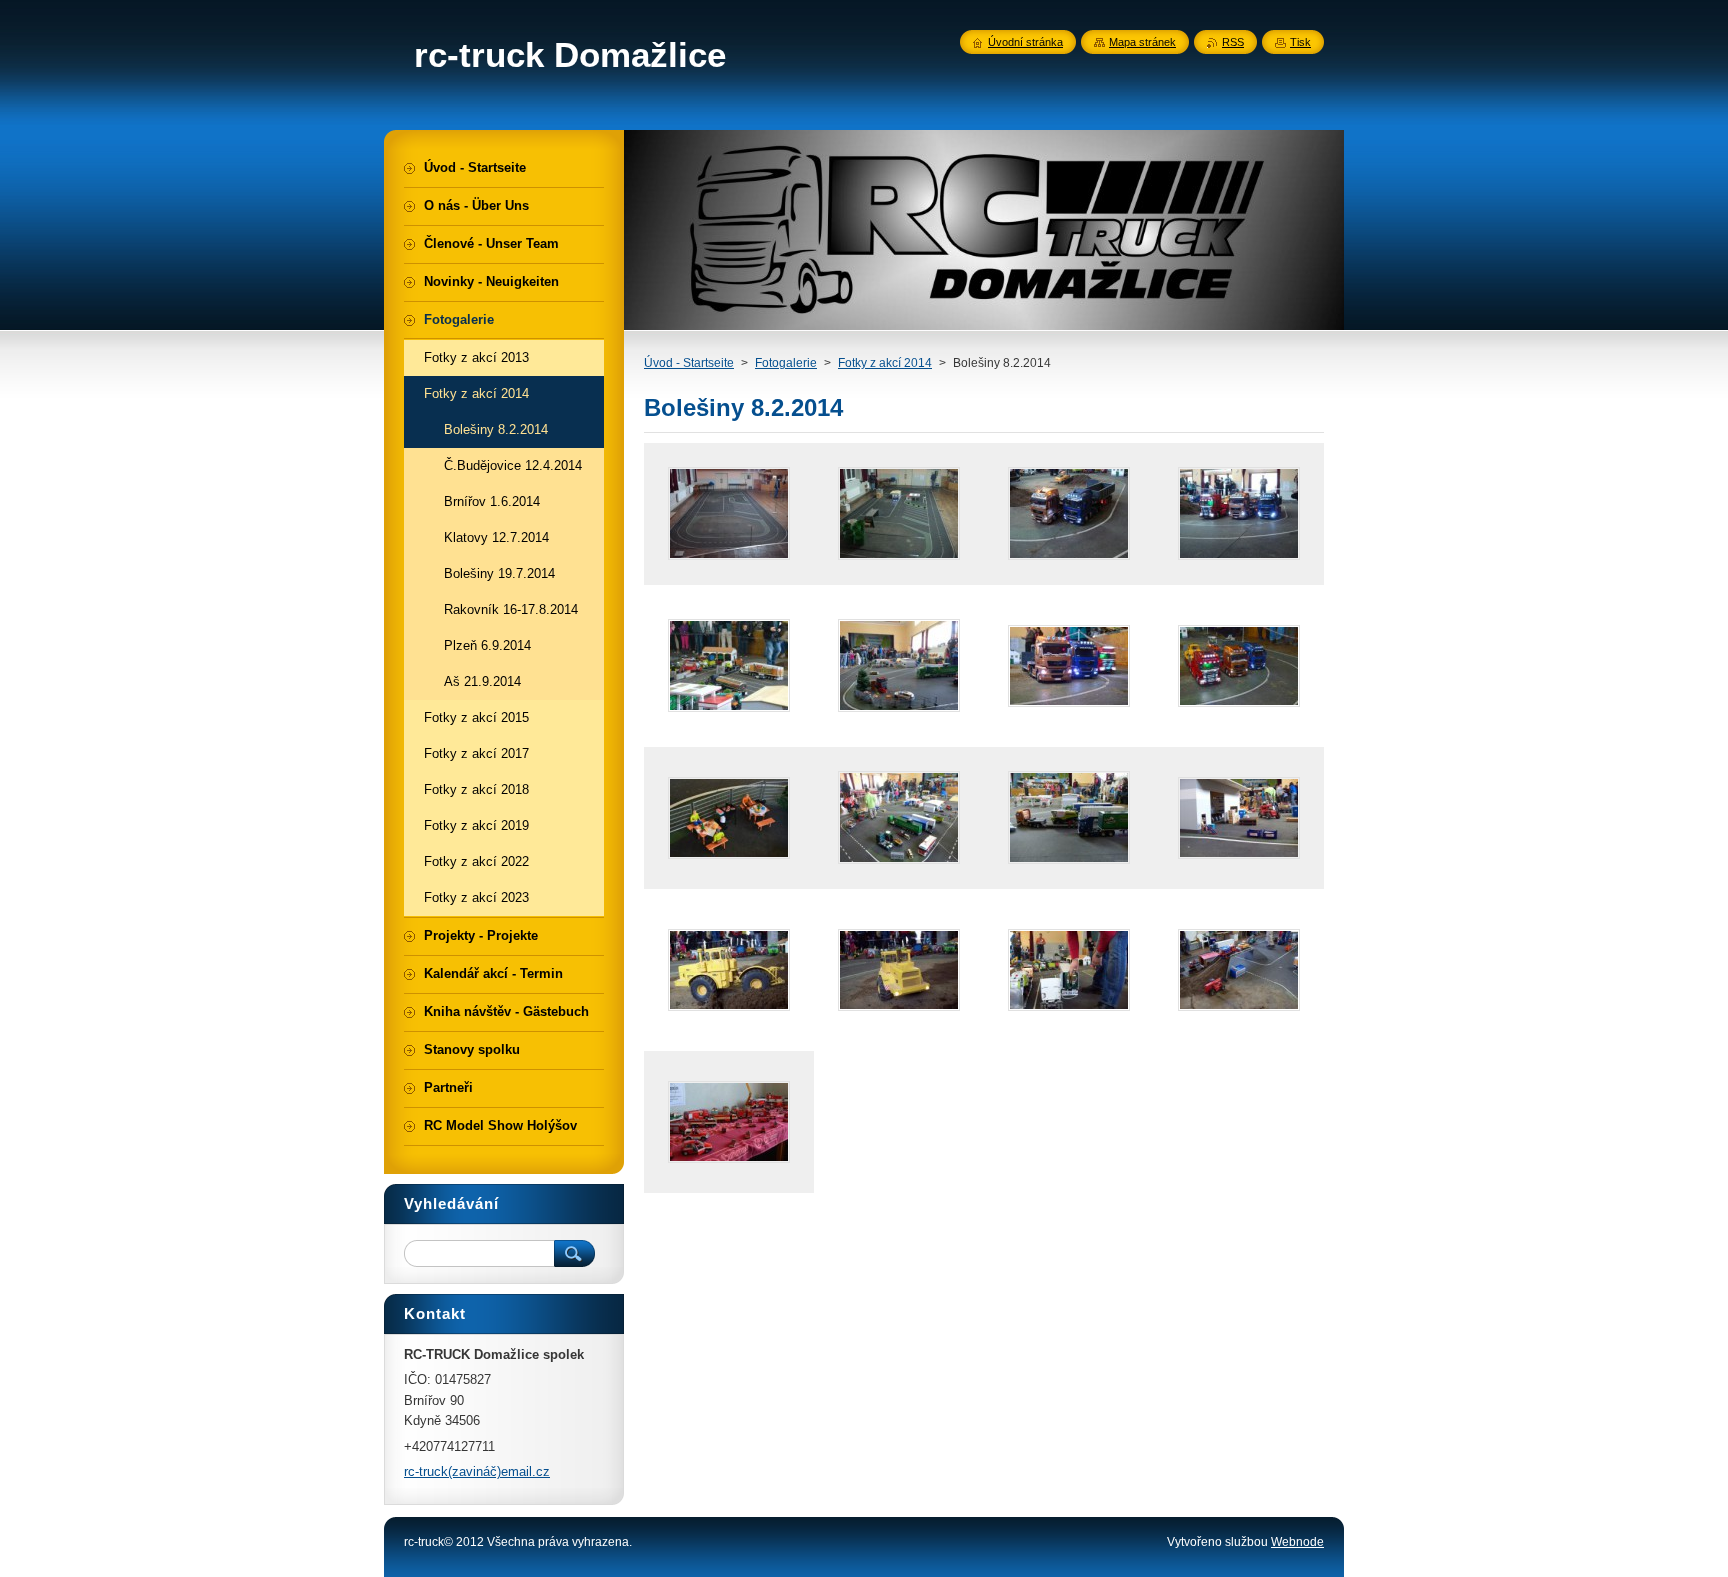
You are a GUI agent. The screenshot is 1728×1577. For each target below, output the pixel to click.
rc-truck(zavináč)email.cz (477, 1471)
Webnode (1297, 1542)
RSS (1233, 42)
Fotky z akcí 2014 (885, 363)
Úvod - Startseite (689, 363)
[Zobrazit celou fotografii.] (729, 514)
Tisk (1300, 42)
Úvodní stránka (1025, 42)
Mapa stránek (1142, 42)
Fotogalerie (786, 363)
